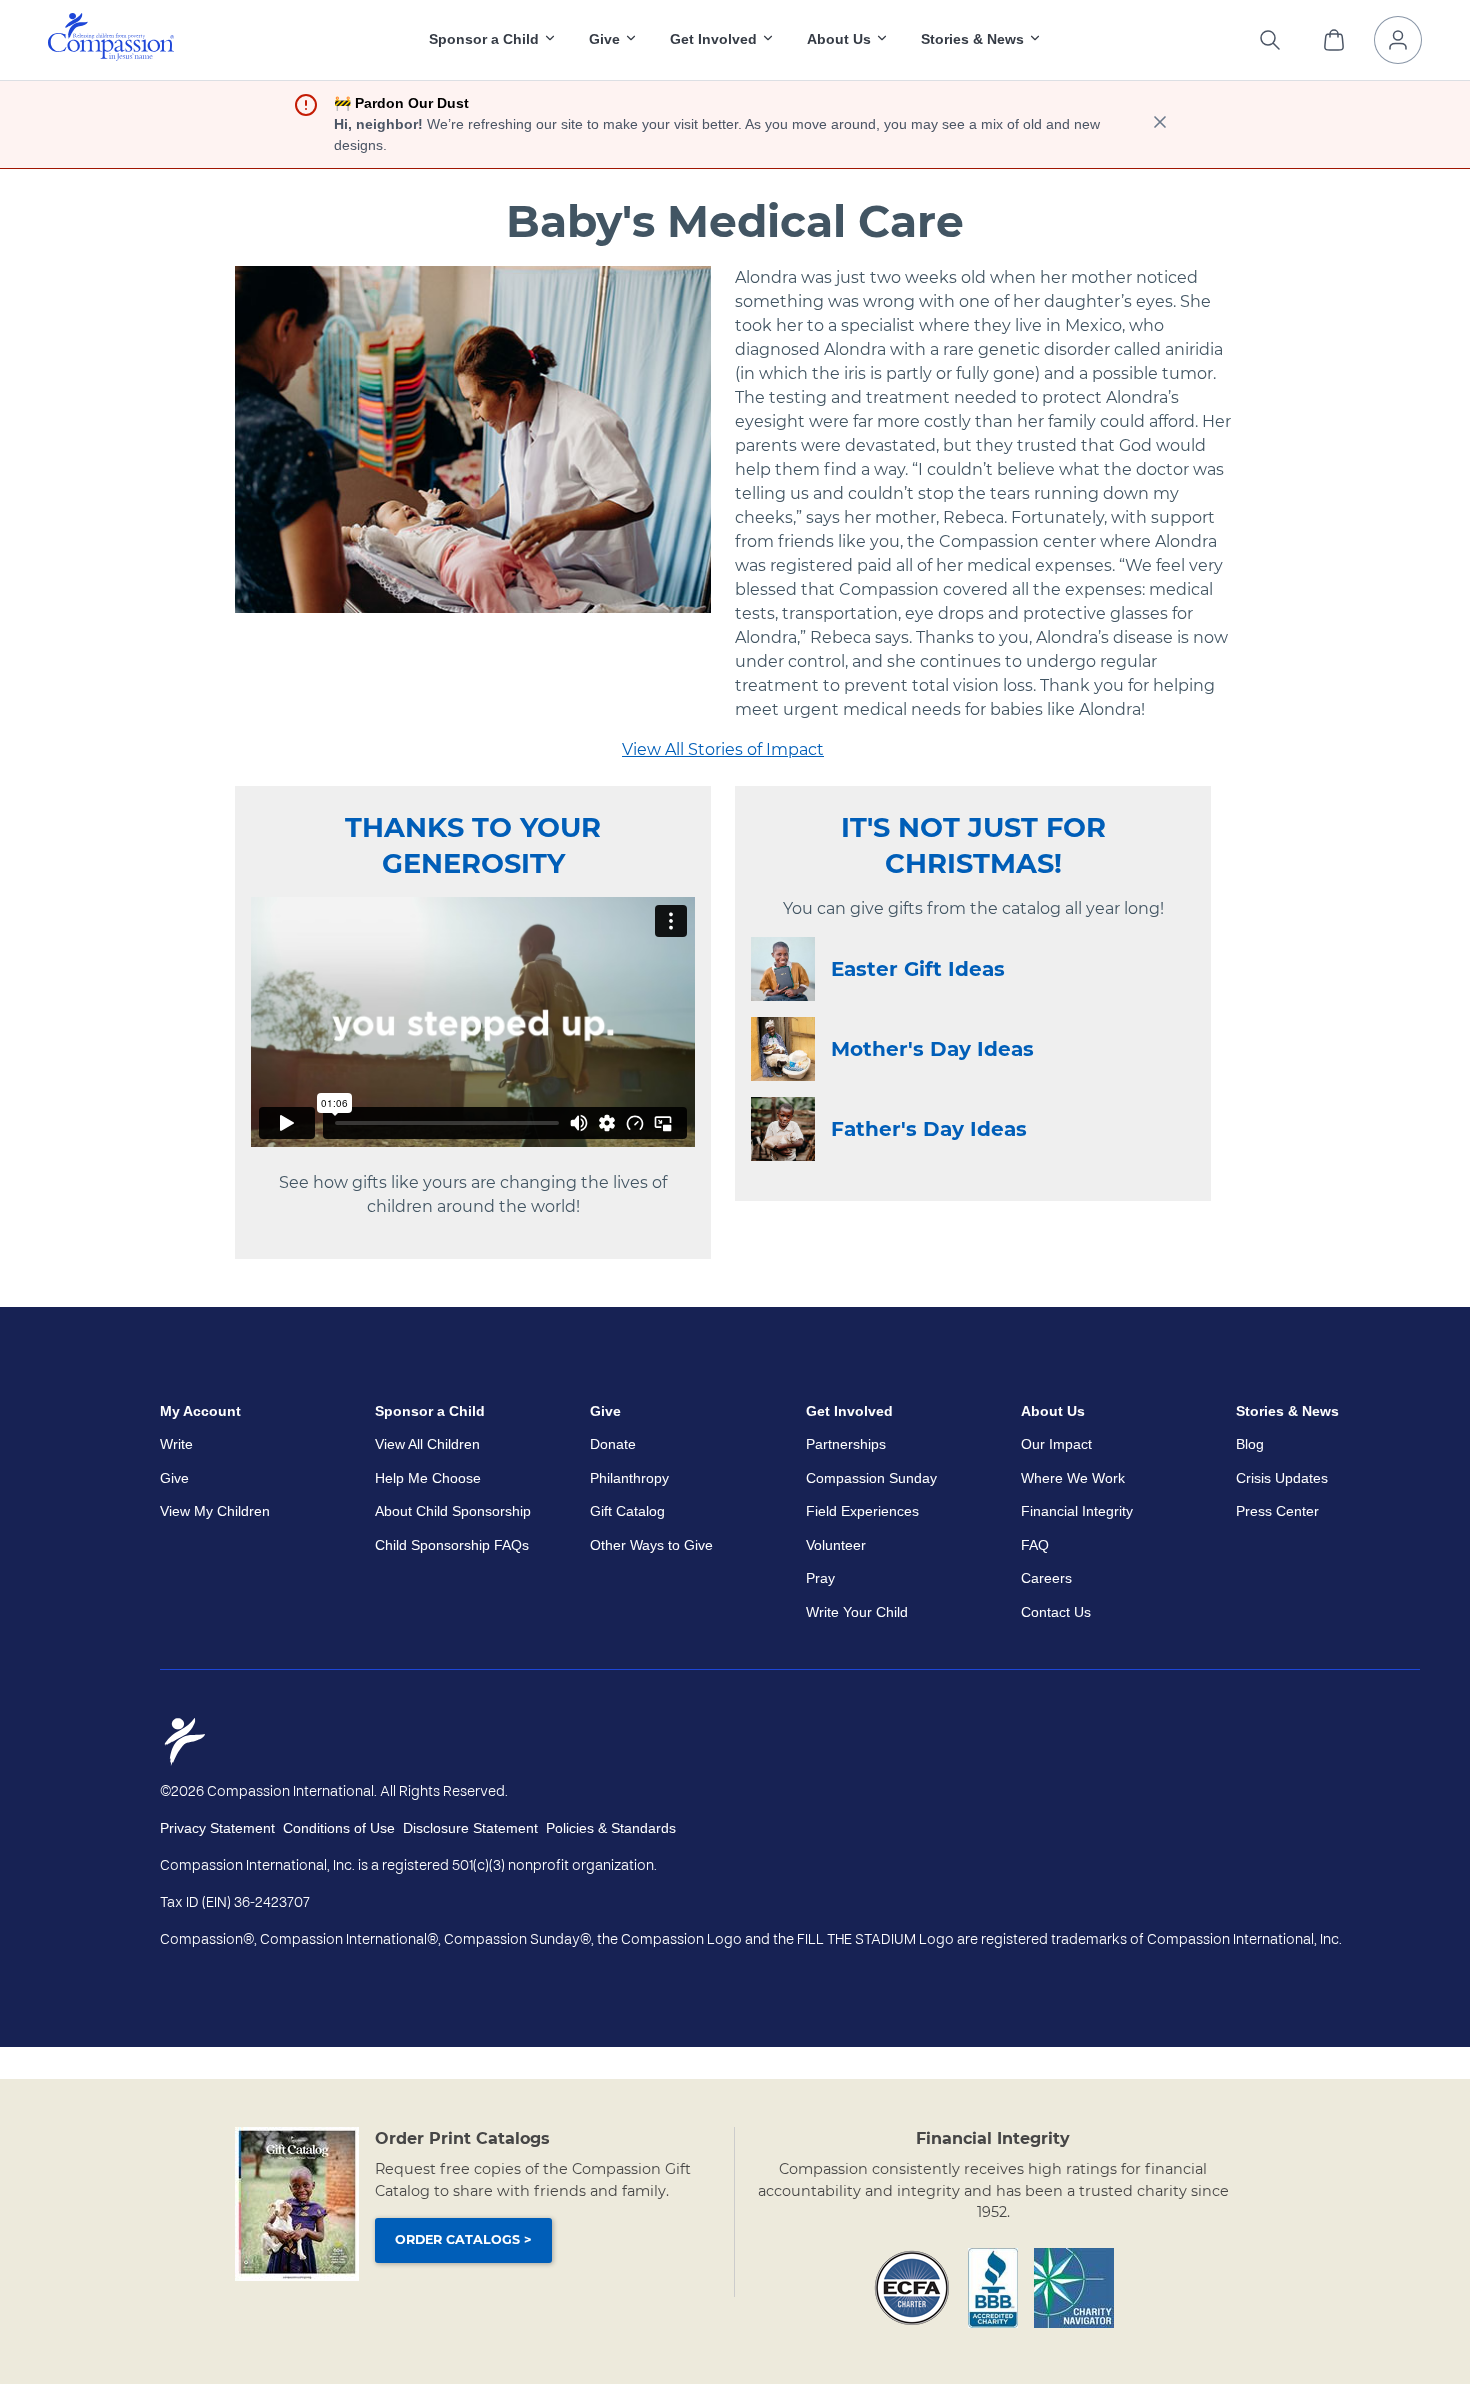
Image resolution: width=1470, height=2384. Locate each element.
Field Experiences (862, 1511)
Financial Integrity (1077, 1511)
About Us (1053, 1411)
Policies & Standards (611, 1828)
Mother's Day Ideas (932, 1049)
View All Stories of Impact (723, 749)
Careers (1046, 1578)
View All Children (427, 1444)
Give (174, 1478)
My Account (200, 1411)
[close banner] (1160, 124)
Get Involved (849, 1411)
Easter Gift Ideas (918, 969)
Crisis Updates (1282, 1478)
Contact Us (1056, 1612)
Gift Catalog (627, 1511)
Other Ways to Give (651, 1545)
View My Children (215, 1511)
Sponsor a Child (430, 1411)
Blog (1250, 1444)
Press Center (1277, 1511)
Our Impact (1056, 1444)
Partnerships (846, 1444)
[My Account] (1398, 40)
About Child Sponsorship (453, 1511)
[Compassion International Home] (111, 55)
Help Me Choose (428, 1478)
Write (176, 1444)
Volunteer (836, 1545)
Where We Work (1073, 1478)
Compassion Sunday (871, 1478)
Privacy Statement (217, 1828)
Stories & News (1287, 1411)
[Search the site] (1270, 40)
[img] (111, 37)
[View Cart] (1334, 40)
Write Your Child (857, 1612)
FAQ (1035, 1545)
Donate (613, 1444)
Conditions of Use (339, 1828)
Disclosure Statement (470, 1828)
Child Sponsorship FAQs (452, 1545)
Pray (820, 1578)
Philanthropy (629, 1478)
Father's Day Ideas (929, 1129)
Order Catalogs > (463, 2239)
